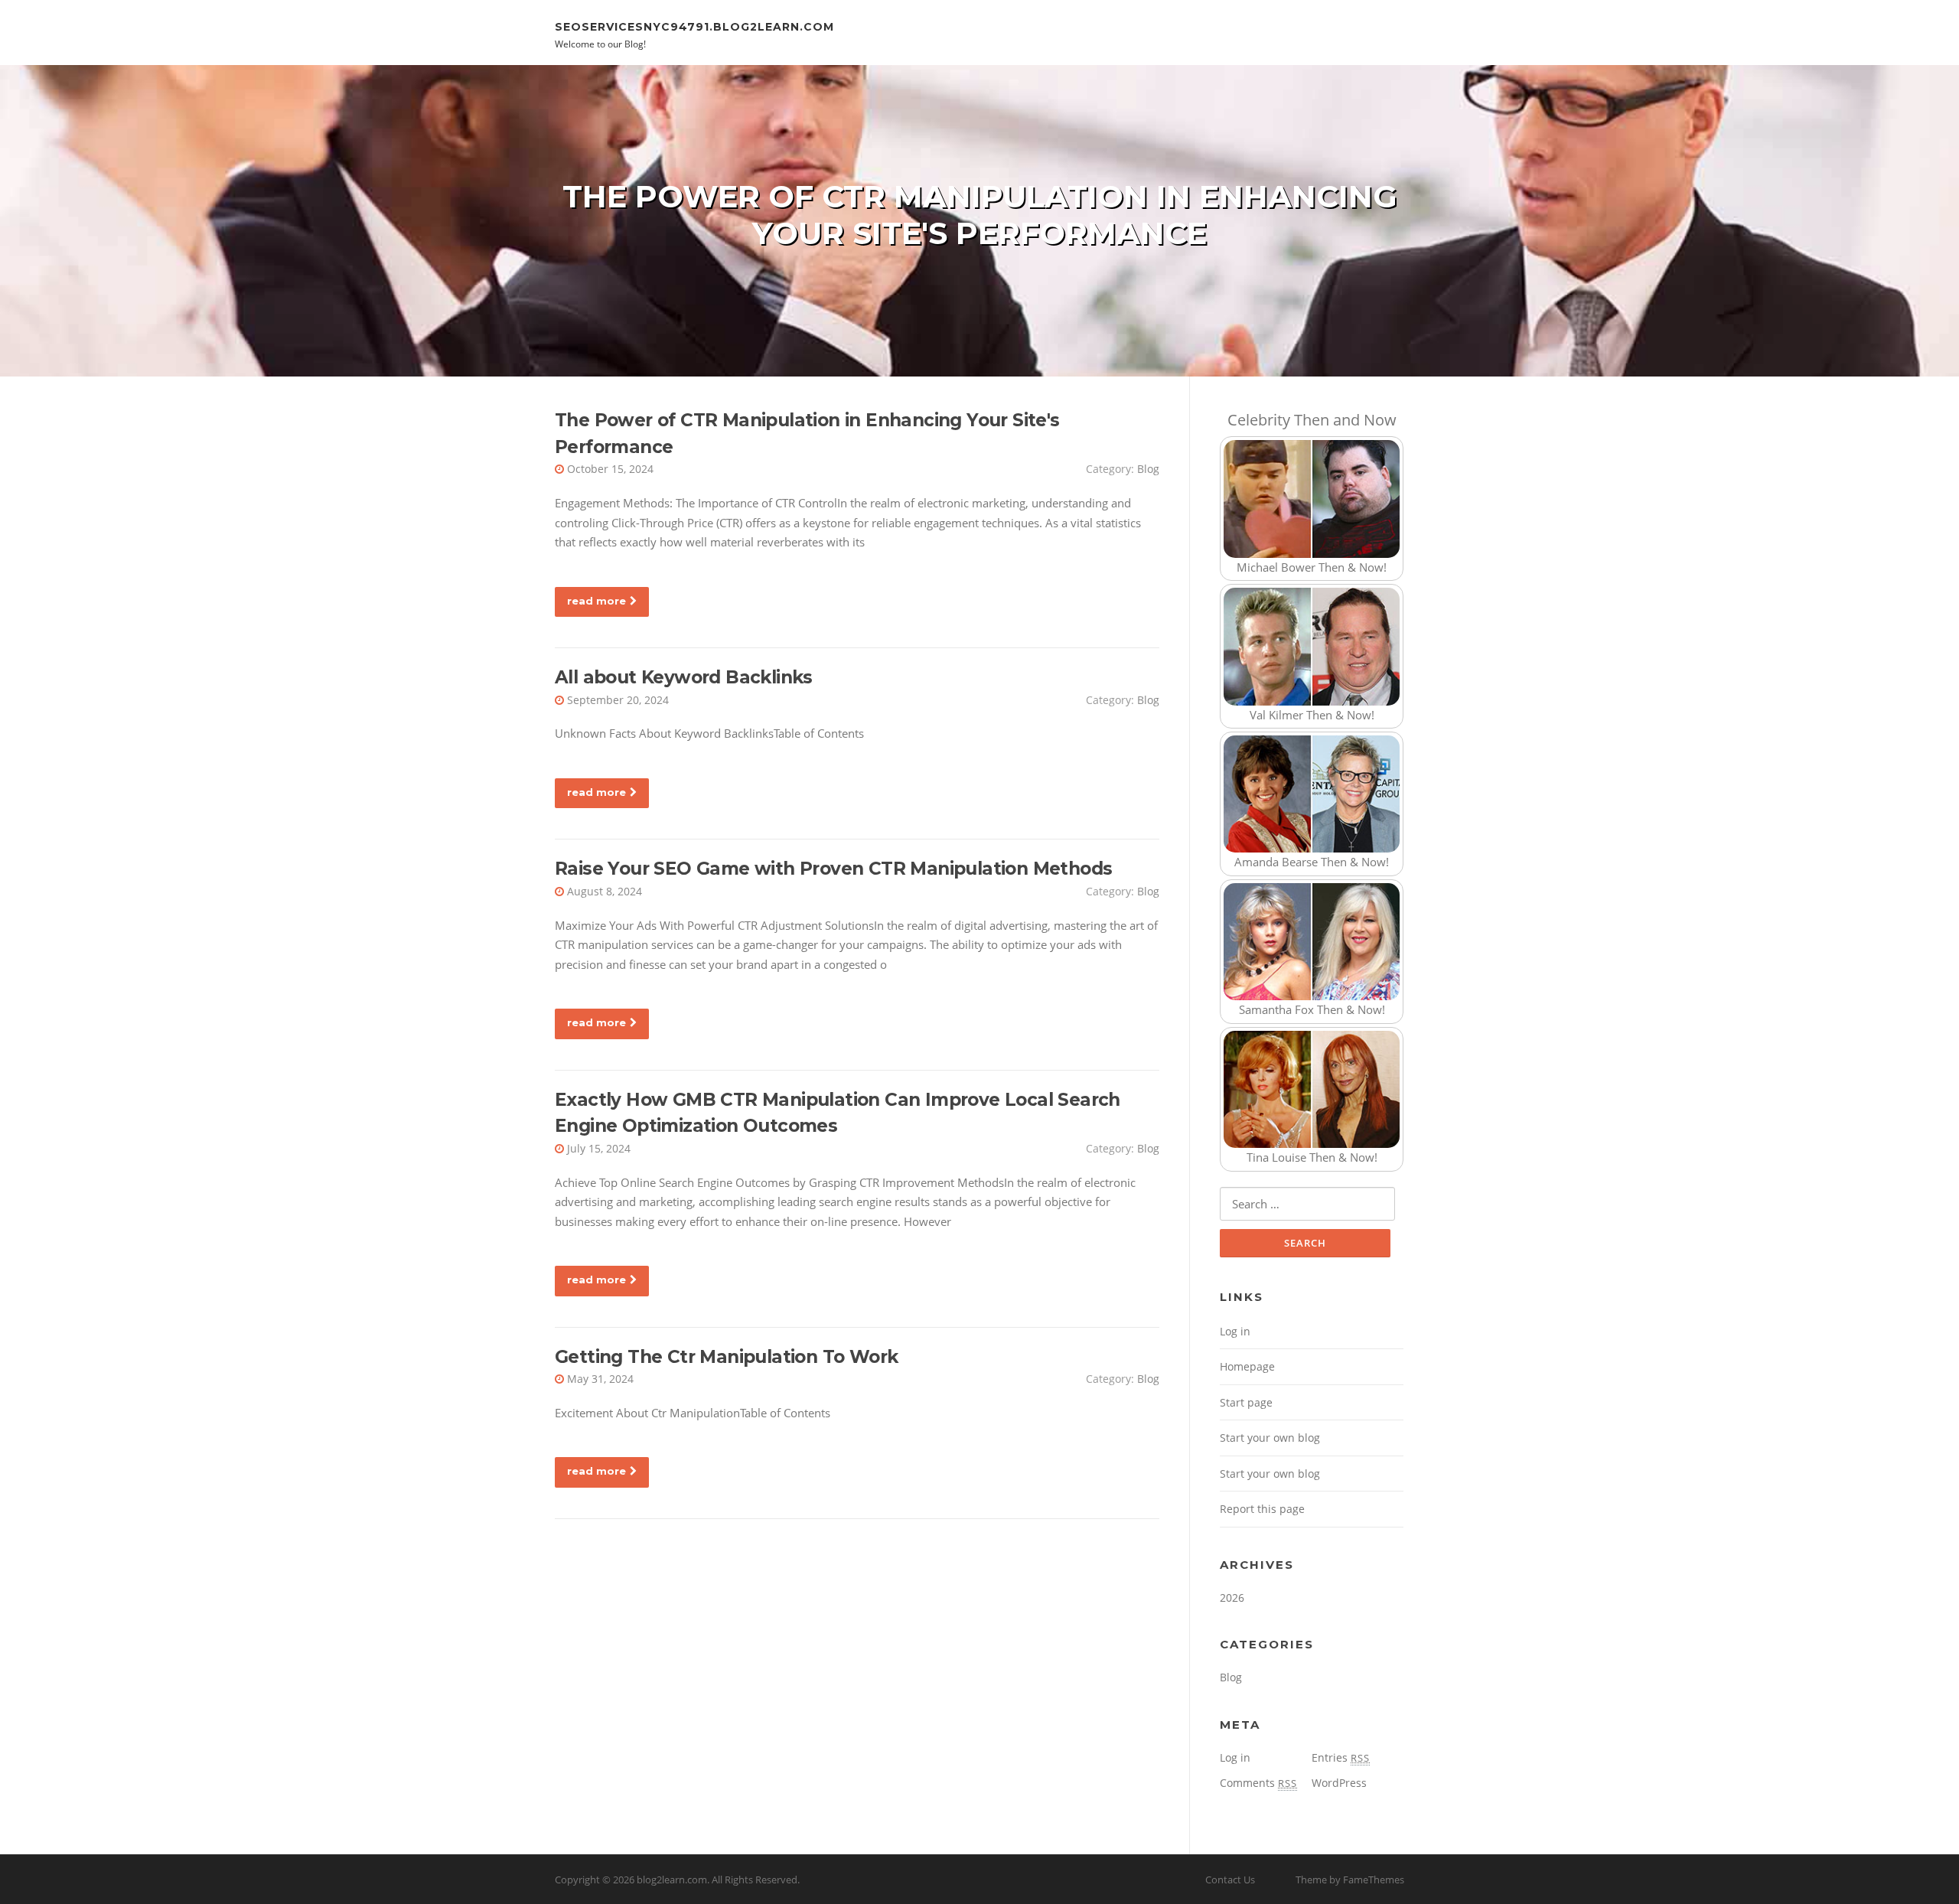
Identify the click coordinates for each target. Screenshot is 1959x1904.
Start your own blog (1270, 1438)
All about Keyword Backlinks (684, 677)
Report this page (1262, 1509)
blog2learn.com (672, 1880)
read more (597, 601)
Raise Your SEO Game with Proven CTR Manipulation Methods (833, 869)
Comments (1258, 1783)
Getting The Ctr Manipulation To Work (726, 1357)
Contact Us (1230, 1880)
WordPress (1339, 1783)
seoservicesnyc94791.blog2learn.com (694, 26)
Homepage (1247, 1366)
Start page (1246, 1402)
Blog (1148, 469)
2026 (1232, 1598)
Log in (1235, 1331)
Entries (1341, 1757)
